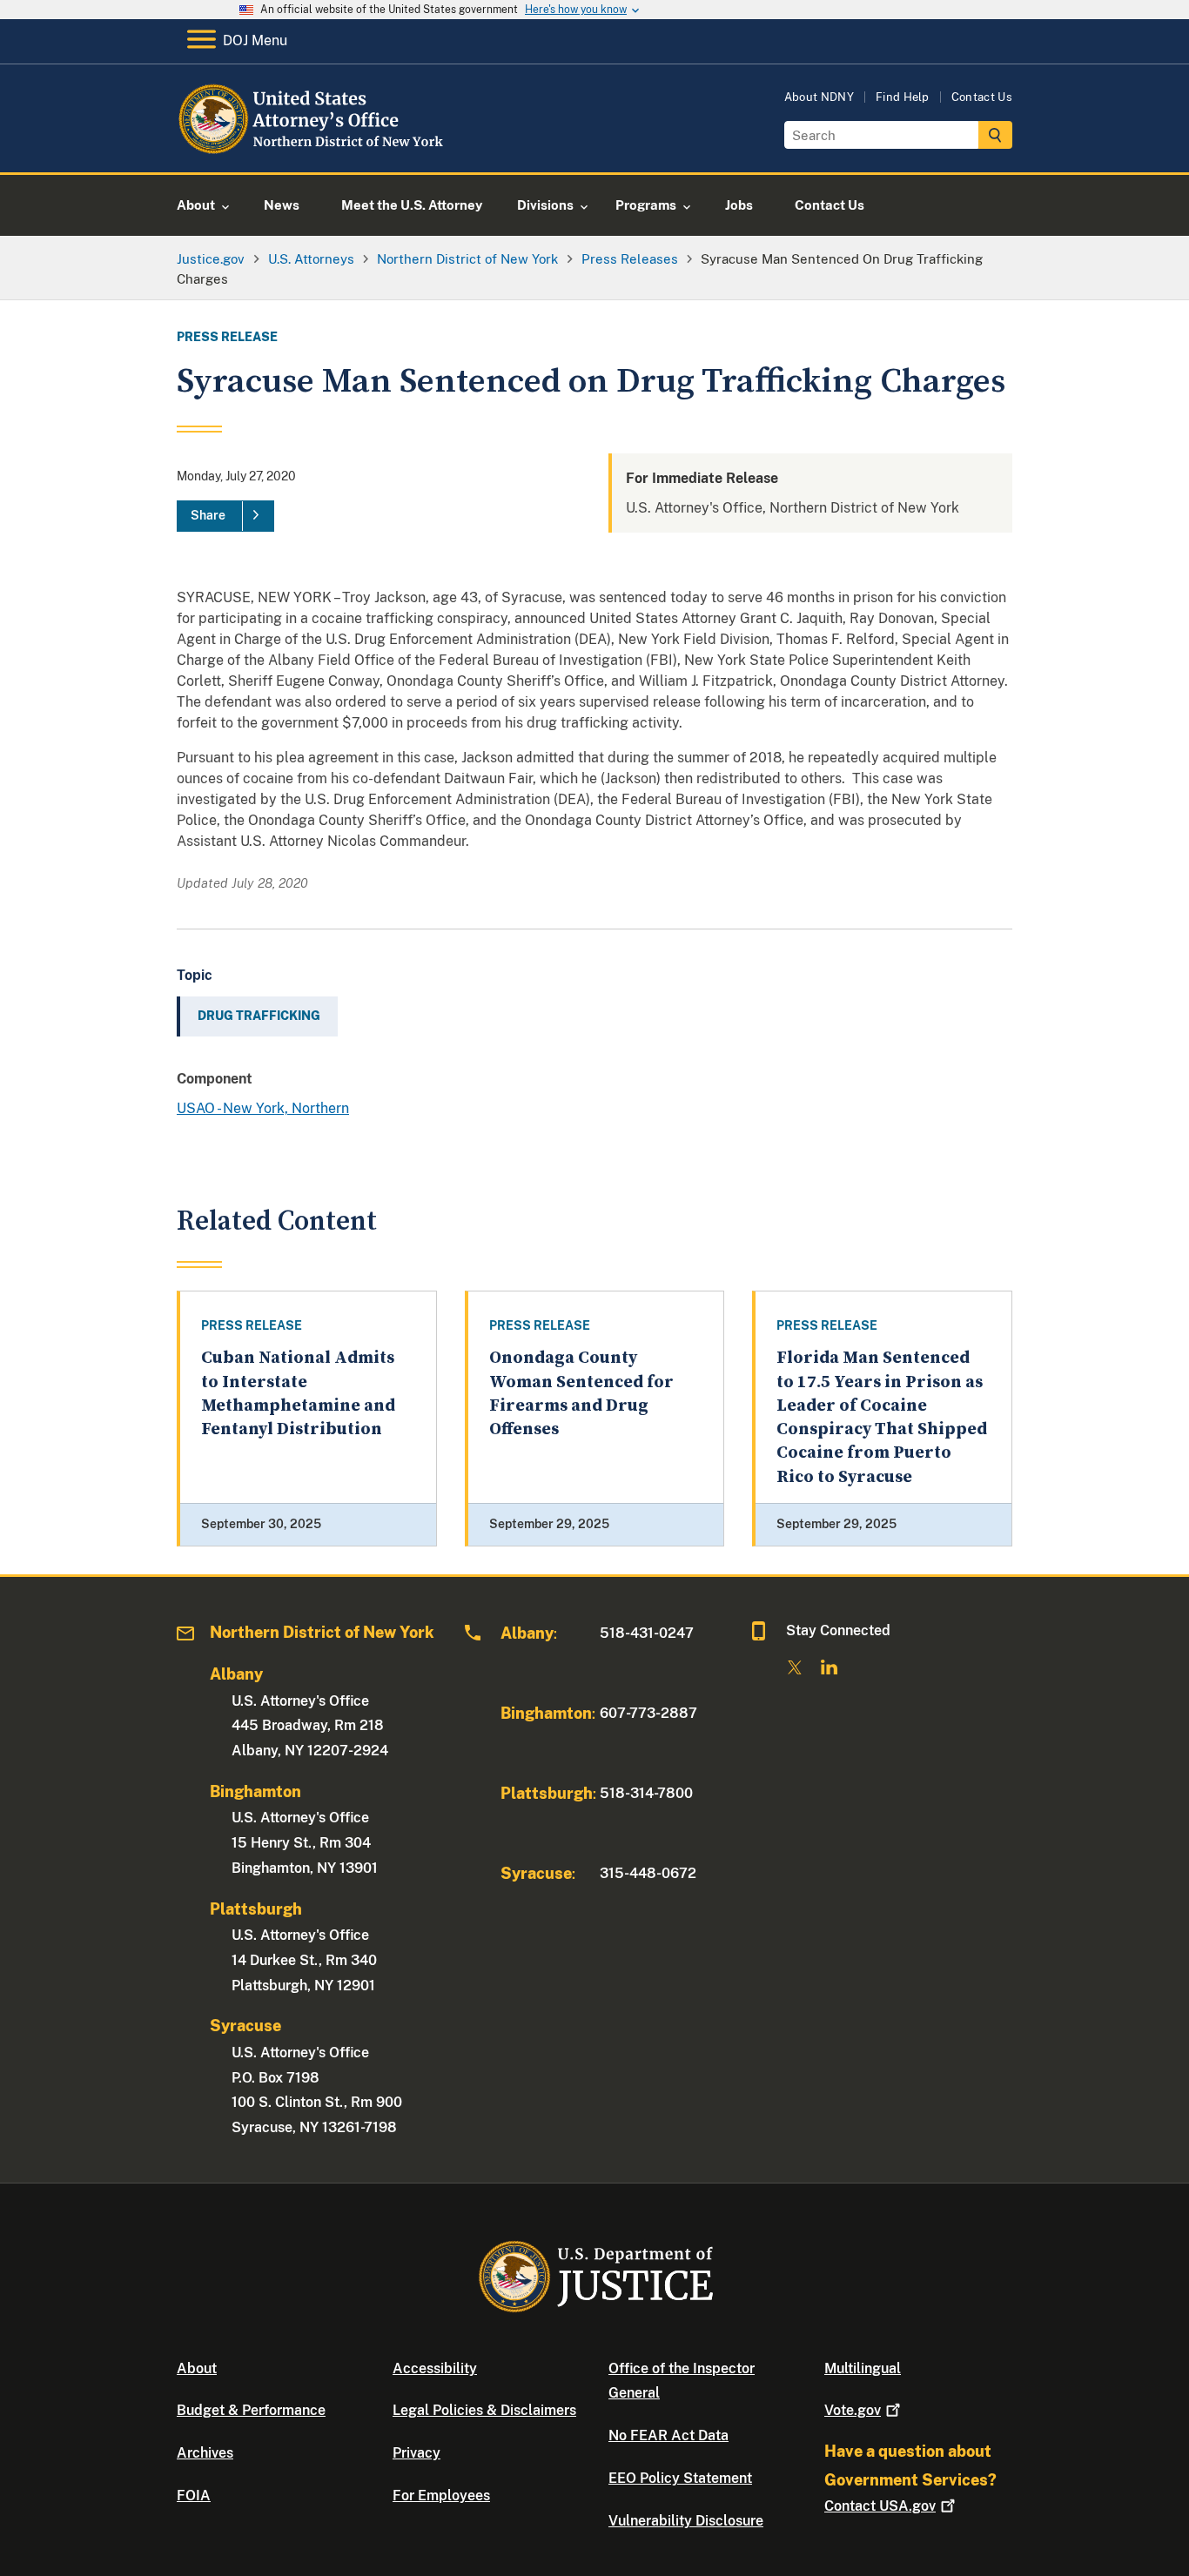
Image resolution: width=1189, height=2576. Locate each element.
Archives (205, 2453)
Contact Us (982, 97)
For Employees (441, 2495)
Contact (880, 2506)
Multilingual (863, 2368)
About (197, 2368)
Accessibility (435, 2368)
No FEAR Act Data (668, 2435)
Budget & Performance (251, 2410)
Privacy (416, 2453)
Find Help (903, 97)
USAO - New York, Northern (263, 1108)
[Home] (318, 152)
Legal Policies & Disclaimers (484, 2410)
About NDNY (819, 97)
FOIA (194, 2495)
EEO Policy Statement (680, 2478)
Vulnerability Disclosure (686, 2521)
